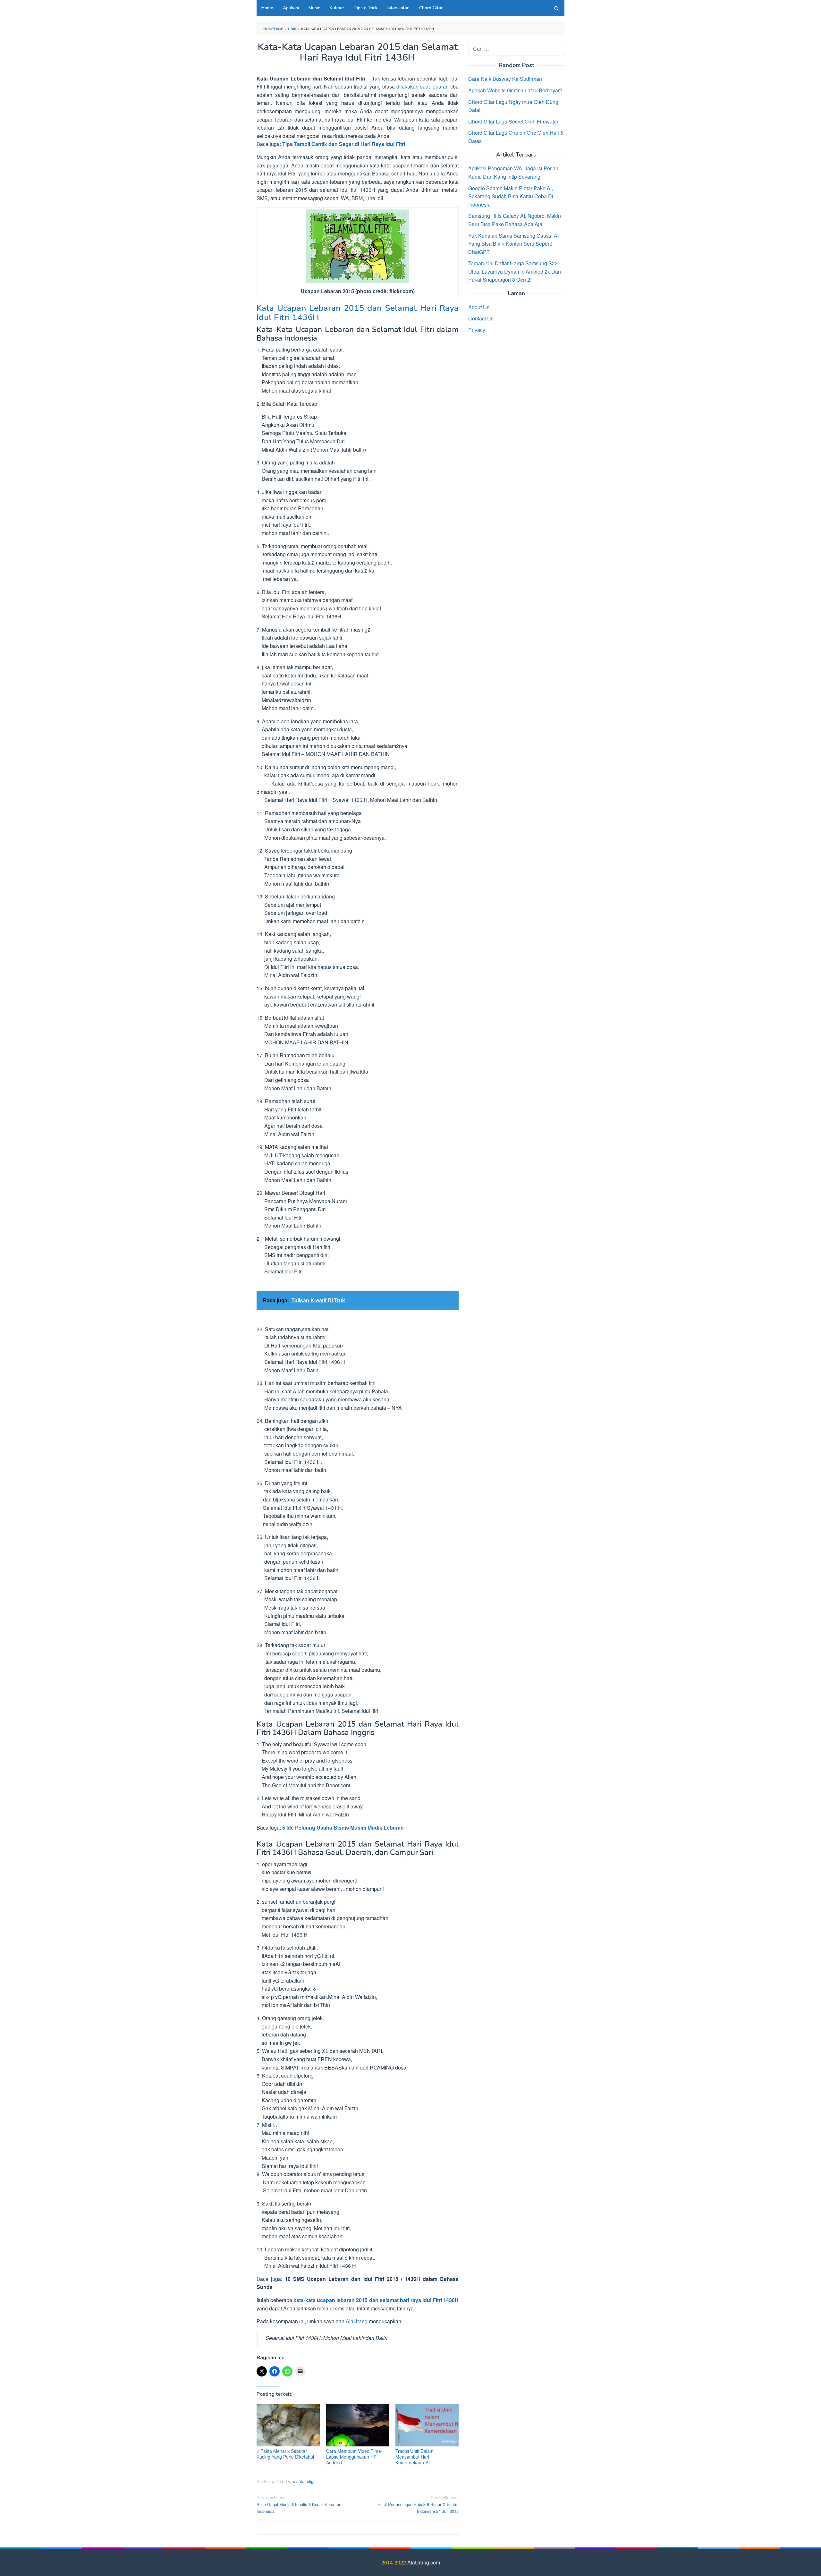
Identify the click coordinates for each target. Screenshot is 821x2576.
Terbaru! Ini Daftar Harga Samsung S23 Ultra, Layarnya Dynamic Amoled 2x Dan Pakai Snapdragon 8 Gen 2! (515, 271)
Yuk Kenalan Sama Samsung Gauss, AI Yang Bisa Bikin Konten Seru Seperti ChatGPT (513, 243)
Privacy (477, 330)
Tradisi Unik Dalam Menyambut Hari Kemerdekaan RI (415, 2457)
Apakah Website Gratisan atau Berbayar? (515, 90)
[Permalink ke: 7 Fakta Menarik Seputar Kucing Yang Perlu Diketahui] (288, 2425)
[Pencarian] (556, 8)
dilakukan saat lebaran (423, 86)
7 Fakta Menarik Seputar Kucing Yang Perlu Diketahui (285, 2454)
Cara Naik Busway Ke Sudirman (505, 79)
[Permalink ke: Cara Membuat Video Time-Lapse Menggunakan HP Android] (358, 2425)
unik (286, 2481)
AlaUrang (357, 2321)
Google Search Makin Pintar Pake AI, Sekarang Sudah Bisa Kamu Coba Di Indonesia (511, 196)
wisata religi (303, 2481)
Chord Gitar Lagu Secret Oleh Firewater (513, 121)
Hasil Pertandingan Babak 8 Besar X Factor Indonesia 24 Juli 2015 (418, 2504)
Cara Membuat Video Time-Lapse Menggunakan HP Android (354, 2457)
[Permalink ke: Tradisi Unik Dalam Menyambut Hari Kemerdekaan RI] (427, 2425)
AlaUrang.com (424, 2562)
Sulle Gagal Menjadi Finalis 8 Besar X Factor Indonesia (298, 2504)
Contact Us (481, 318)
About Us (479, 307)
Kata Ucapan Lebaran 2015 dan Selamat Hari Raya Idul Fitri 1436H (358, 313)
